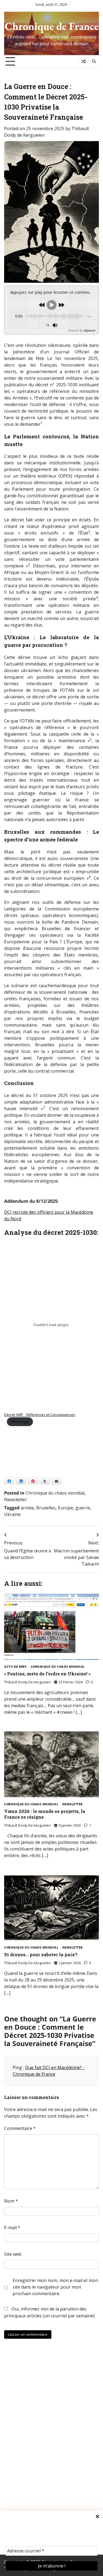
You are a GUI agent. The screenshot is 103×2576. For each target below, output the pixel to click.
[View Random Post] (83, 61)
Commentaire (20, 2128)
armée (27, 1508)
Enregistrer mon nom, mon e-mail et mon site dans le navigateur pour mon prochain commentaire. (55, 2287)
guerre (83, 1508)
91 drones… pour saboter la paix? (41, 1954)
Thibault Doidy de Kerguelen (27, 1682)
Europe (66, 1508)
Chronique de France (52, 26)
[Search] (94, 61)
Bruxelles (46, 1508)
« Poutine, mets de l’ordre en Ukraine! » (47, 1674)
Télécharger (20, 1421)
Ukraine (12, 1514)
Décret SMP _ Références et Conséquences (40, 1415)
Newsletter (16, 1500)
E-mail (12, 2227)
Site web (13, 2254)
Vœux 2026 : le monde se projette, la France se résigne (45, 1814)
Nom (11, 2201)
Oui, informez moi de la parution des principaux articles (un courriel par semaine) (49, 2312)
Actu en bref (15, 1667)
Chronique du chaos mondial (55, 1493)
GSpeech (89, 330)
